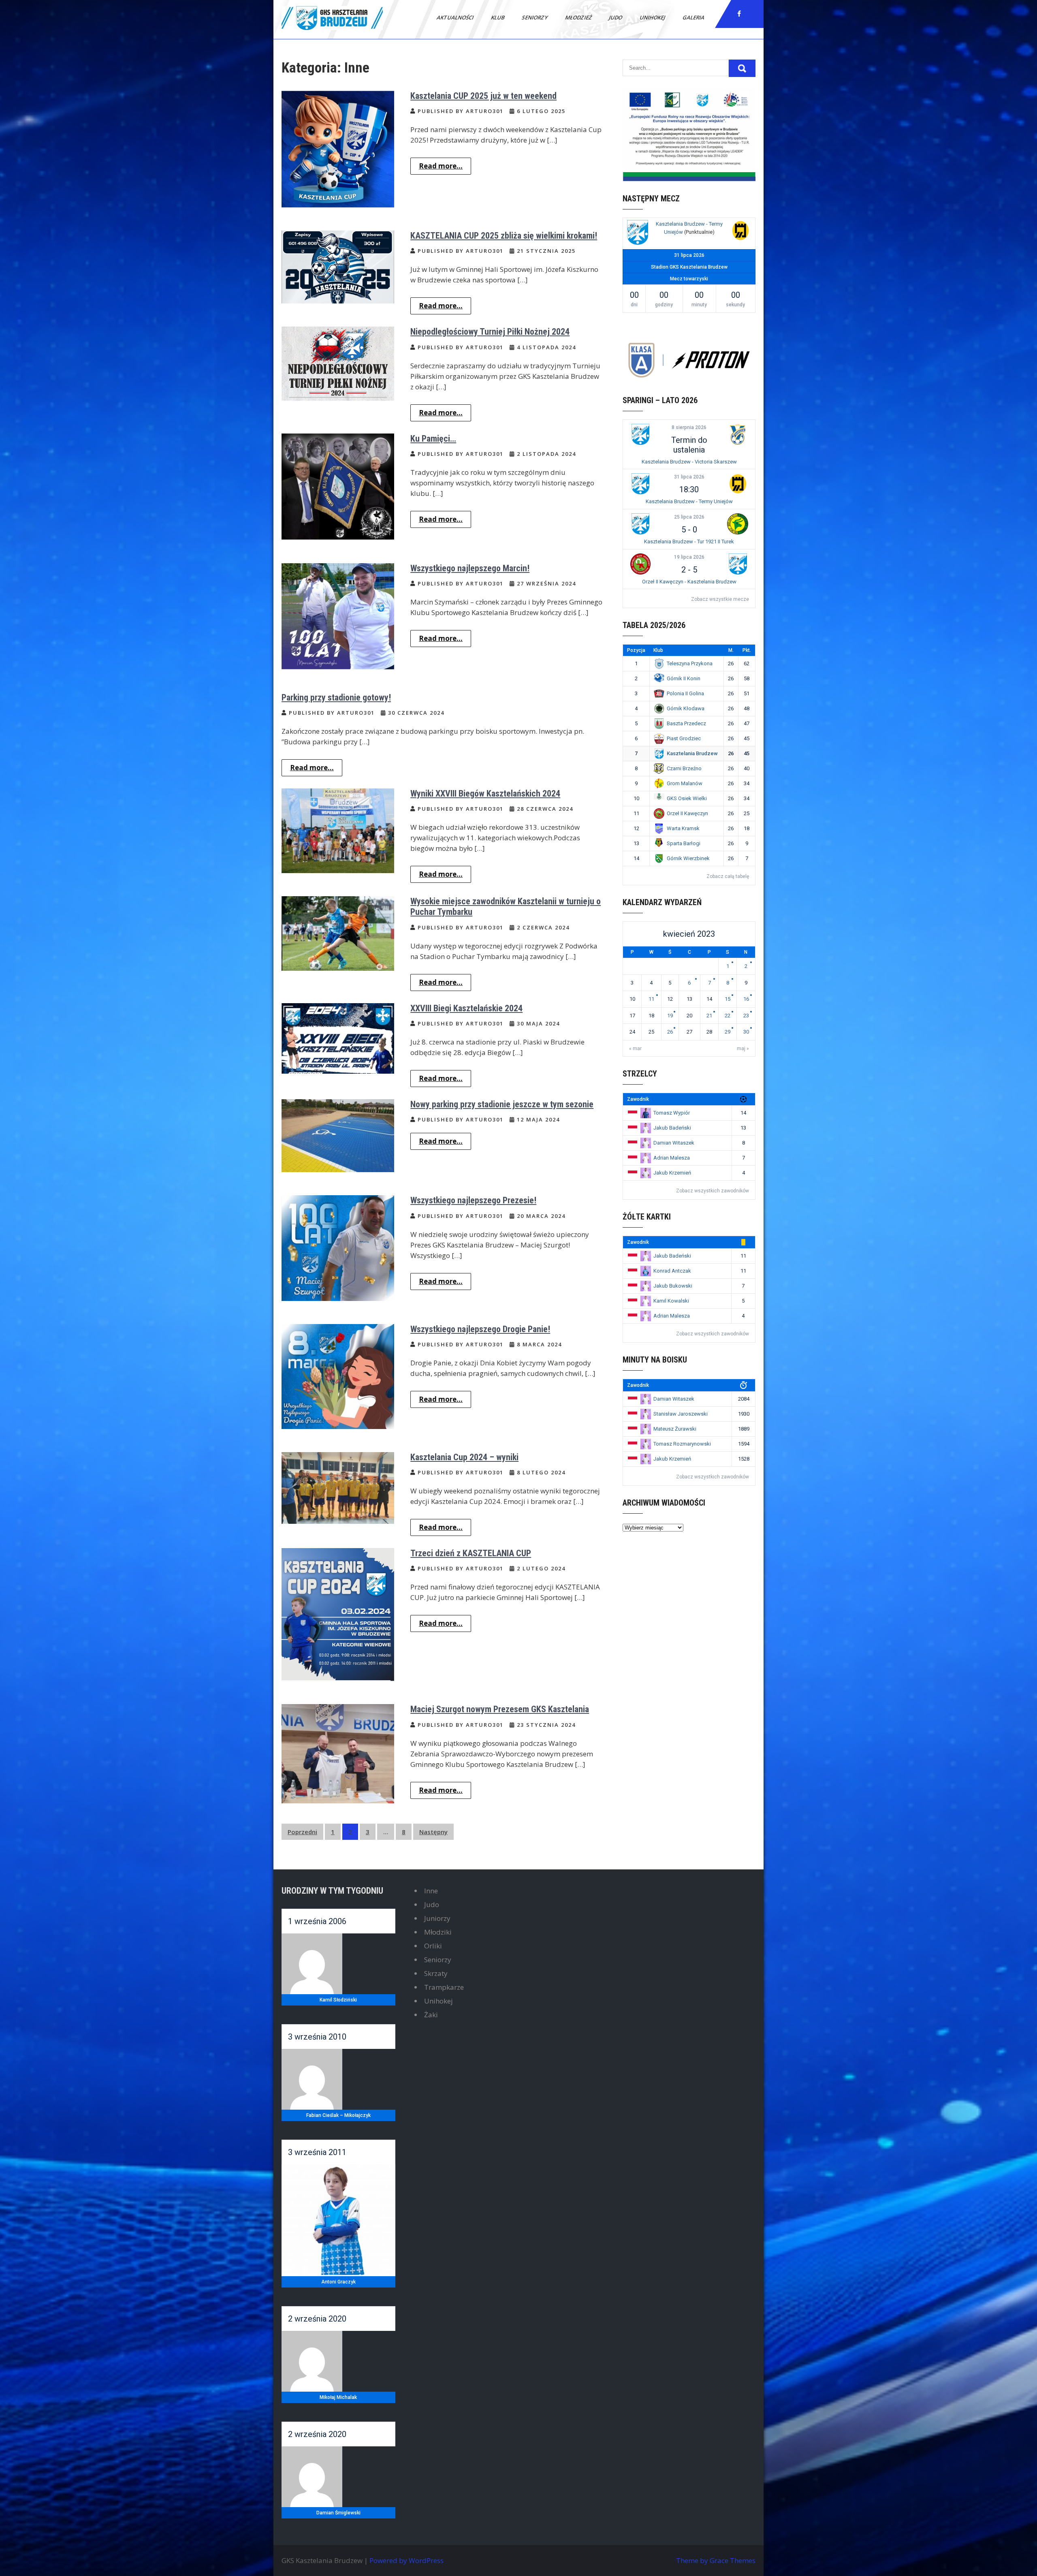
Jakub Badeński (672, 1128)
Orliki (433, 1946)
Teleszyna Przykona (690, 663)
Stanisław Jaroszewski (681, 1414)
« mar (635, 1049)
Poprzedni (302, 1832)
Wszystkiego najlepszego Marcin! (470, 568)
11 (651, 999)
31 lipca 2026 (689, 477)
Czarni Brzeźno (684, 768)
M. (731, 650)
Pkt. (747, 650)
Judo (616, 17)
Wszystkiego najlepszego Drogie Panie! (480, 1329)
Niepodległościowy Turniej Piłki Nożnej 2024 (490, 332)
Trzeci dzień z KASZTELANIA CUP (471, 1553)
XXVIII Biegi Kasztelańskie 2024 (466, 1008)
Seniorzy (535, 17)
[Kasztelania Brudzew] (638, 234)
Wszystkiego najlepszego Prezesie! (473, 1200)
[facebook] (739, 14)
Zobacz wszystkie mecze (720, 599)
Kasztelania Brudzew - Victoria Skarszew (689, 462)
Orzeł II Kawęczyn (687, 813)
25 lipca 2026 (689, 517)
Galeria (694, 17)
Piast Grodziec (684, 738)
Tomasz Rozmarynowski (682, 1444)
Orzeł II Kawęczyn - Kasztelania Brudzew (689, 582)
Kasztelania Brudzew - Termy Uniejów (689, 501)
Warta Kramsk (683, 828)
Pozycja (636, 650)
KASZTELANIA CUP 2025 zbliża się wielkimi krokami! (504, 236)
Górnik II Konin (684, 678)
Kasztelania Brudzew (692, 753)
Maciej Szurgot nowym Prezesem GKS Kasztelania (500, 1709)
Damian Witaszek (674, 1143)
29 (728, 1032)
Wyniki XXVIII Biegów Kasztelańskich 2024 (485, 794)
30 (746, 1032)
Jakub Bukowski (673, 1286)
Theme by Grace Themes (716, 2560)
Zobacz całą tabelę (728, 876)
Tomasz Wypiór (672, 1113)
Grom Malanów (685, 783)
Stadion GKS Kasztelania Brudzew (689, 267)
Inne (431, 1891)
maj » (743, 1049)
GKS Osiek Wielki (687, 798)
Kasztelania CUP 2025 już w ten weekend (483, 96)
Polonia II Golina (685, 693)
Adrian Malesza (672, 1158)
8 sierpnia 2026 (689, 427)
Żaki (431, 2015)
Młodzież (579, 17)
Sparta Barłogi (684, 843)
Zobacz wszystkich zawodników (713, 1191)
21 (709, 1016)
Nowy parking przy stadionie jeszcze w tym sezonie (502, 1104)
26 (670, 1032)
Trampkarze (444, 1987)
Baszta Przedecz (686, 723)
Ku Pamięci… (433, 439)
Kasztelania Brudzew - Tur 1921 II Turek (689, 541)
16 (746, 999)
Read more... (441, 166)
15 (728, 999)
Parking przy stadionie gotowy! (336, 697)
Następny (433, 1832)
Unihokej (653, 17)
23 (746, 1016)
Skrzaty (436, 1973)
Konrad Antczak (672, 1271)
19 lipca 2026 (689, 557)
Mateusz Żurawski (675, 1429)
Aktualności (456, 17)
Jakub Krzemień (672, 1173)
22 (728, 1016)
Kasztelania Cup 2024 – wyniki (464, 1457)
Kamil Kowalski (671, 1301)
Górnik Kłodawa (686, 708)
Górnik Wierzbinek (688, 858)
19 (670, 1016)
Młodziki (438, 1932)
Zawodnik (638, 1099)
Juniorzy (437, 1918)
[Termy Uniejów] (740, 232)
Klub (498, 17)
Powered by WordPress (406, 2560)
